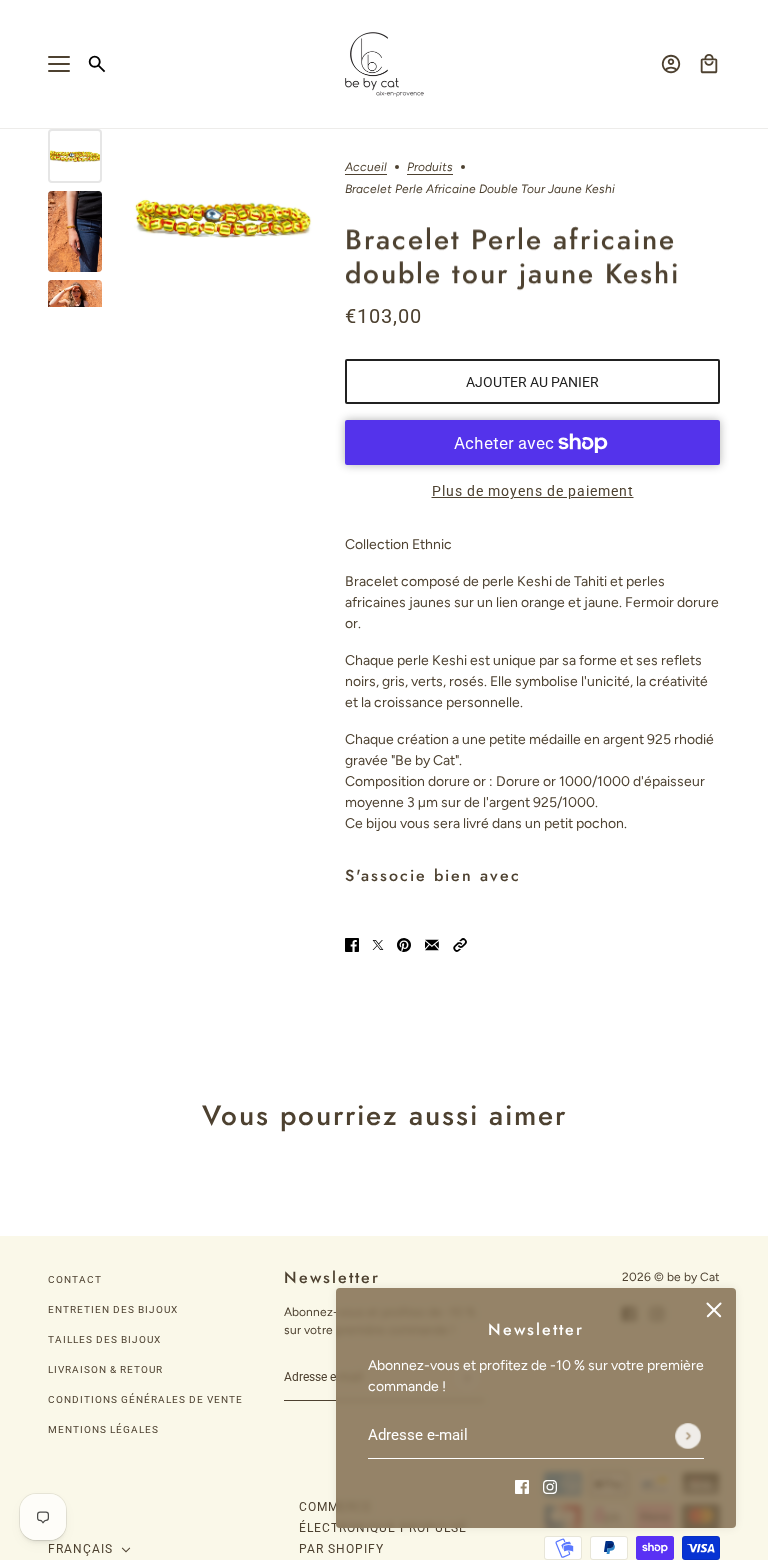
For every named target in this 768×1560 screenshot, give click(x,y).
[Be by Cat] (384, 64)
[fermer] (714, 1310)
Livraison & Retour (105, 1369)
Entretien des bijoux (113, 1309)
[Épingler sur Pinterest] (404, 944)
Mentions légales (103, 1429)
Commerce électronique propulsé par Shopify (383, 1528)
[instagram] (550, 1485)
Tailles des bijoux (104, 1339)
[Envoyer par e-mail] (432, 944)
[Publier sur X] (378, 944)
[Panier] (709, 64)
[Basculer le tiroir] (59, 64)
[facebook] (522, 1485)
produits (430, 167)
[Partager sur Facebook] (352, 944)
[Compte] (671, 64)
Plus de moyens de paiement (533, 491)
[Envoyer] (688, 1436)
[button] (460, 944)
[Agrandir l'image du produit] (223, 218)
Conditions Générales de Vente (145, 1399)
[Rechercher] (97, 64)
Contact (75, 1279)
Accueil (366, 167)
